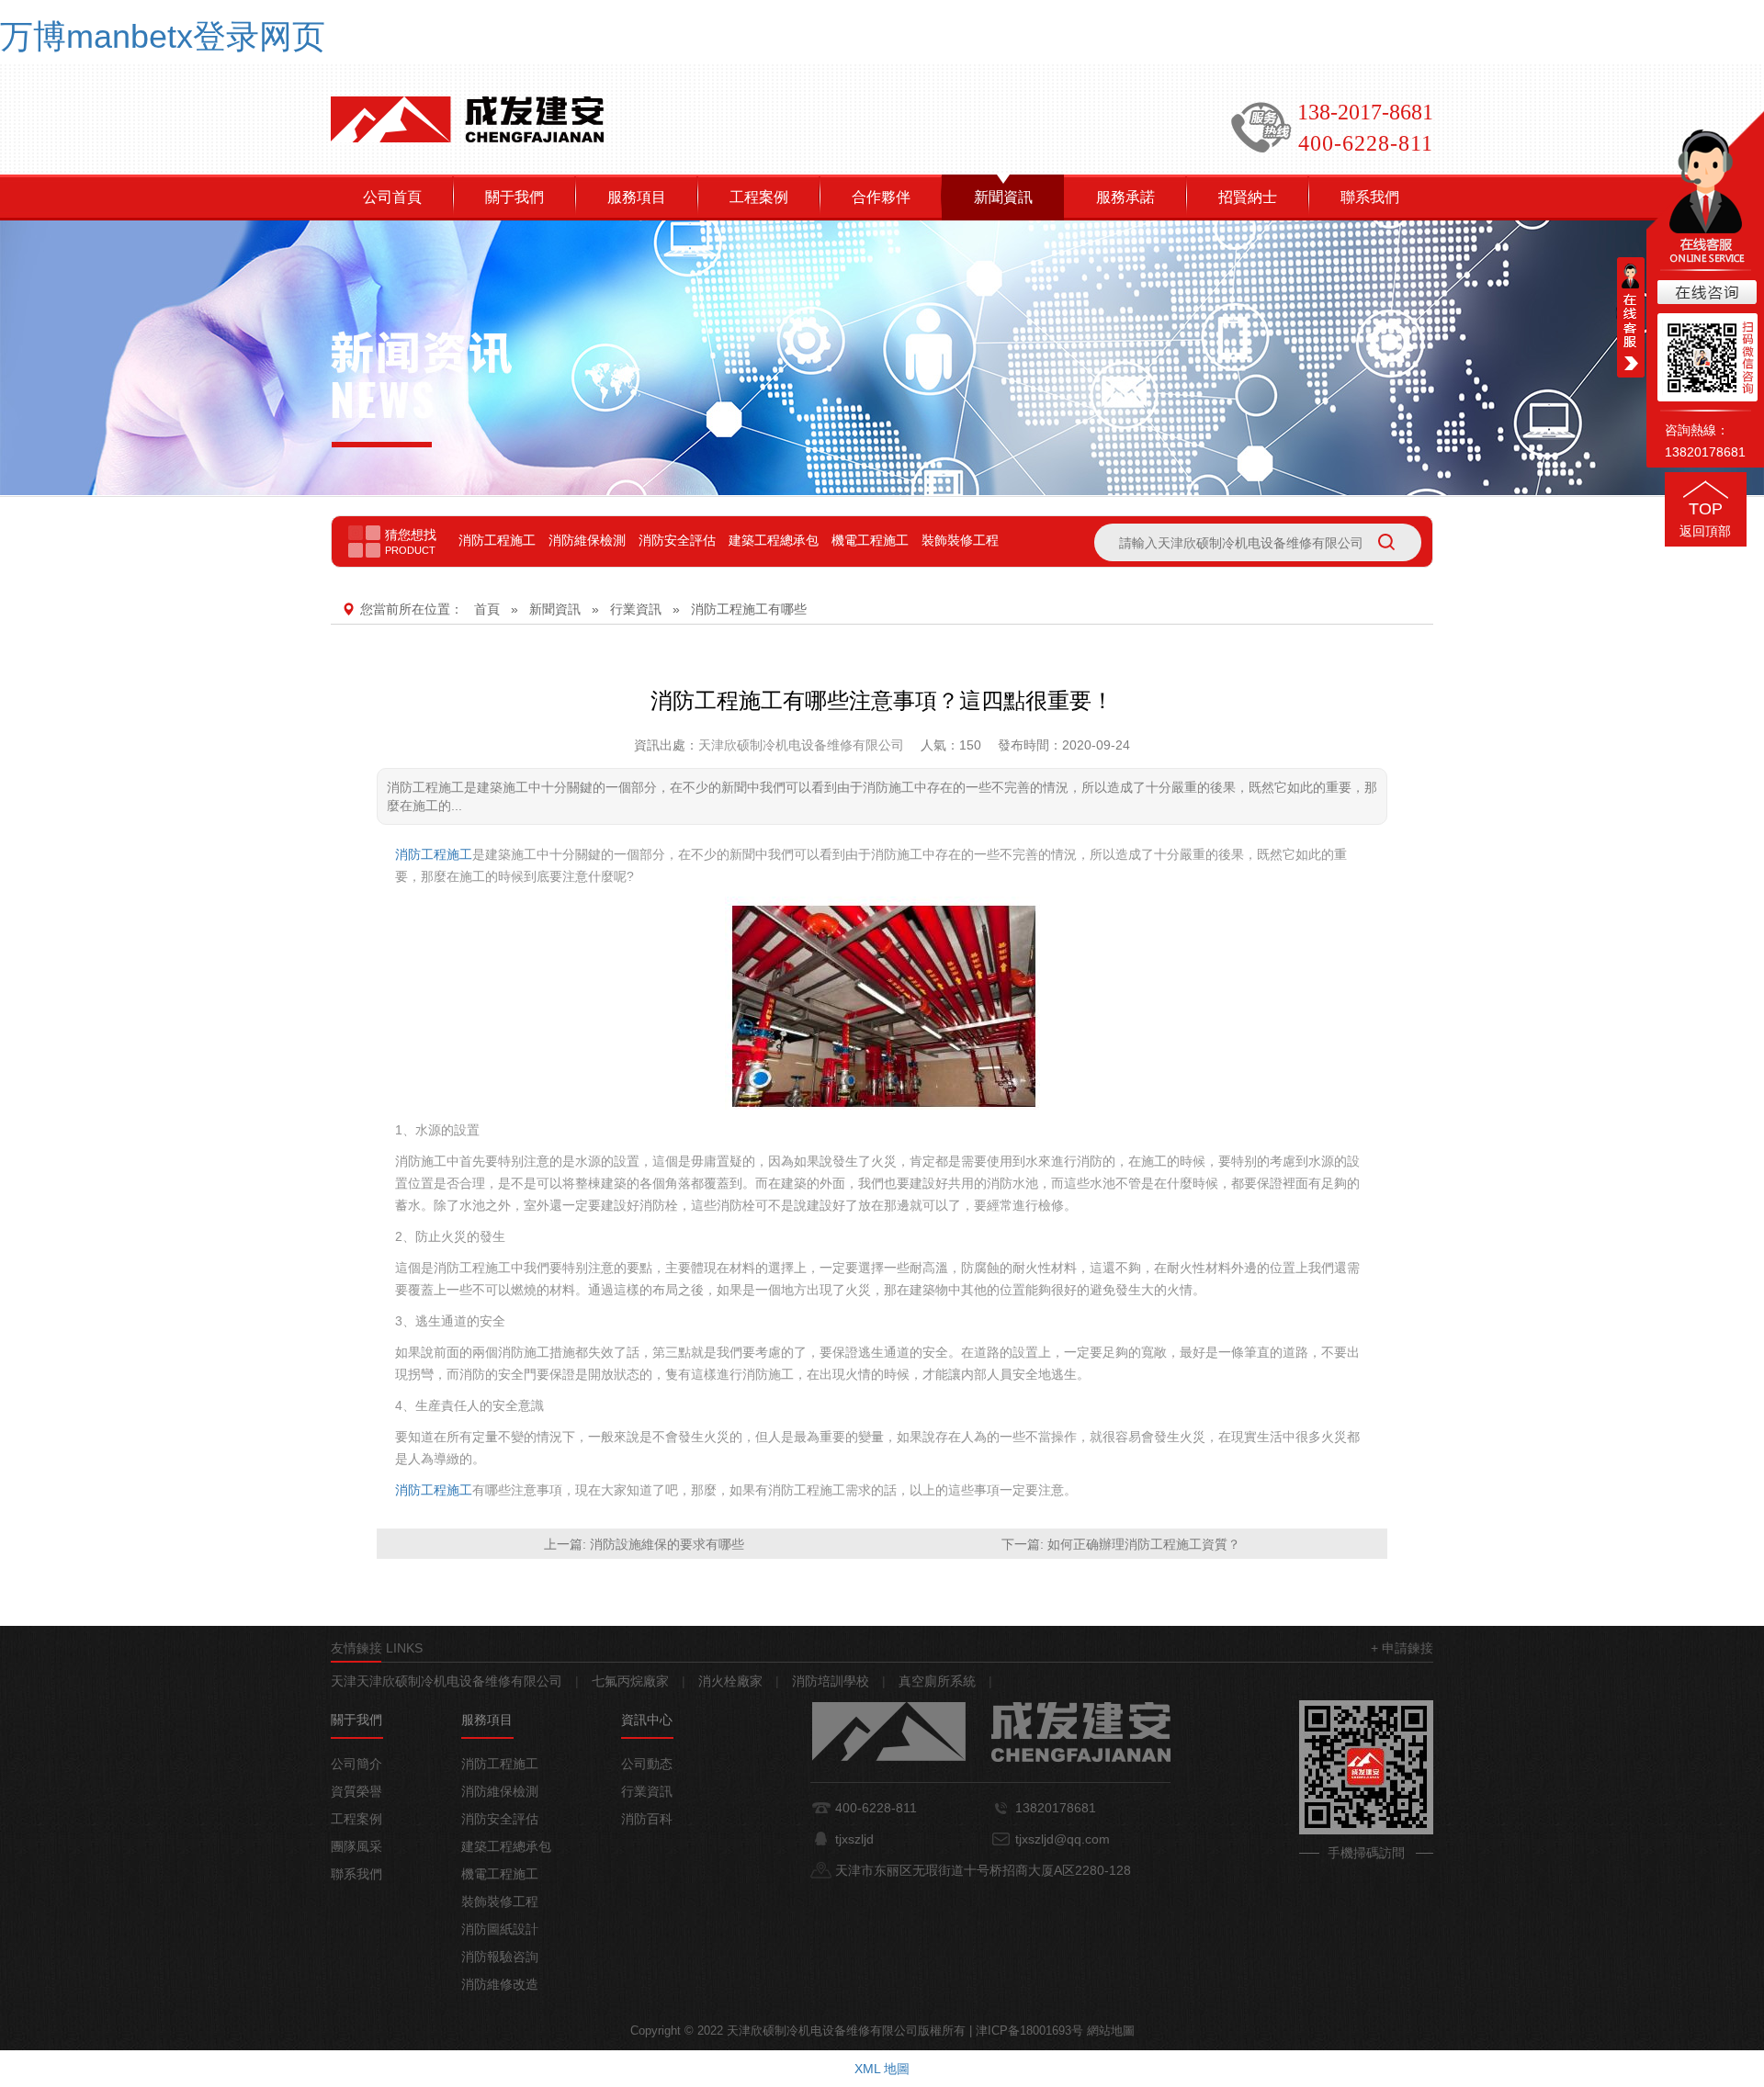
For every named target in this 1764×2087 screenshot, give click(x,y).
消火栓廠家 (730, 1681)
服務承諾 (1125, 197)
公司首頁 (392, 197)
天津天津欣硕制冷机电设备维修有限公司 (447, 1681)
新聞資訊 (1003, 197)
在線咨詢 (1705, 293)
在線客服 (1631, 317)
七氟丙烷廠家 (630, 1681)
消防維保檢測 (587, 540)
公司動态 (647, 1764)
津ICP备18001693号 (1029, 2031)
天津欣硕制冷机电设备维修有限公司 (801, 745)
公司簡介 (356, 1764)
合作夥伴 (881, 197)
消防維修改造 (500, 1984)
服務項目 (637, 197)
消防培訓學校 (831, 1681)
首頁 (487, 609)
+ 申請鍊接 (1402, 1648)
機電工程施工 (870, 540)
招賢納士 (1248, 197)
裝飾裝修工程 (960, 540)
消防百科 (647, 1819)
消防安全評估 (677, 540)
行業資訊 (636, 609)
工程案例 (759, 197)
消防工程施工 (497, 540)
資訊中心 (647, 1720)
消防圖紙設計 (500, 1929)
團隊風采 (356, 1846)
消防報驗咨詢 (500, 1957)
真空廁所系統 (937, 1681)
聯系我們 (1370, 197)
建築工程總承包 (774, 540)
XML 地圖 (882, 2069)
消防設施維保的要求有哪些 (667, 1544)
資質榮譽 (356, 1791)
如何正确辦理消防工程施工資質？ (1144, 1544)
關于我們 (514, 197)
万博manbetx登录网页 (163, 36)
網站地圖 (1111, 2031)
